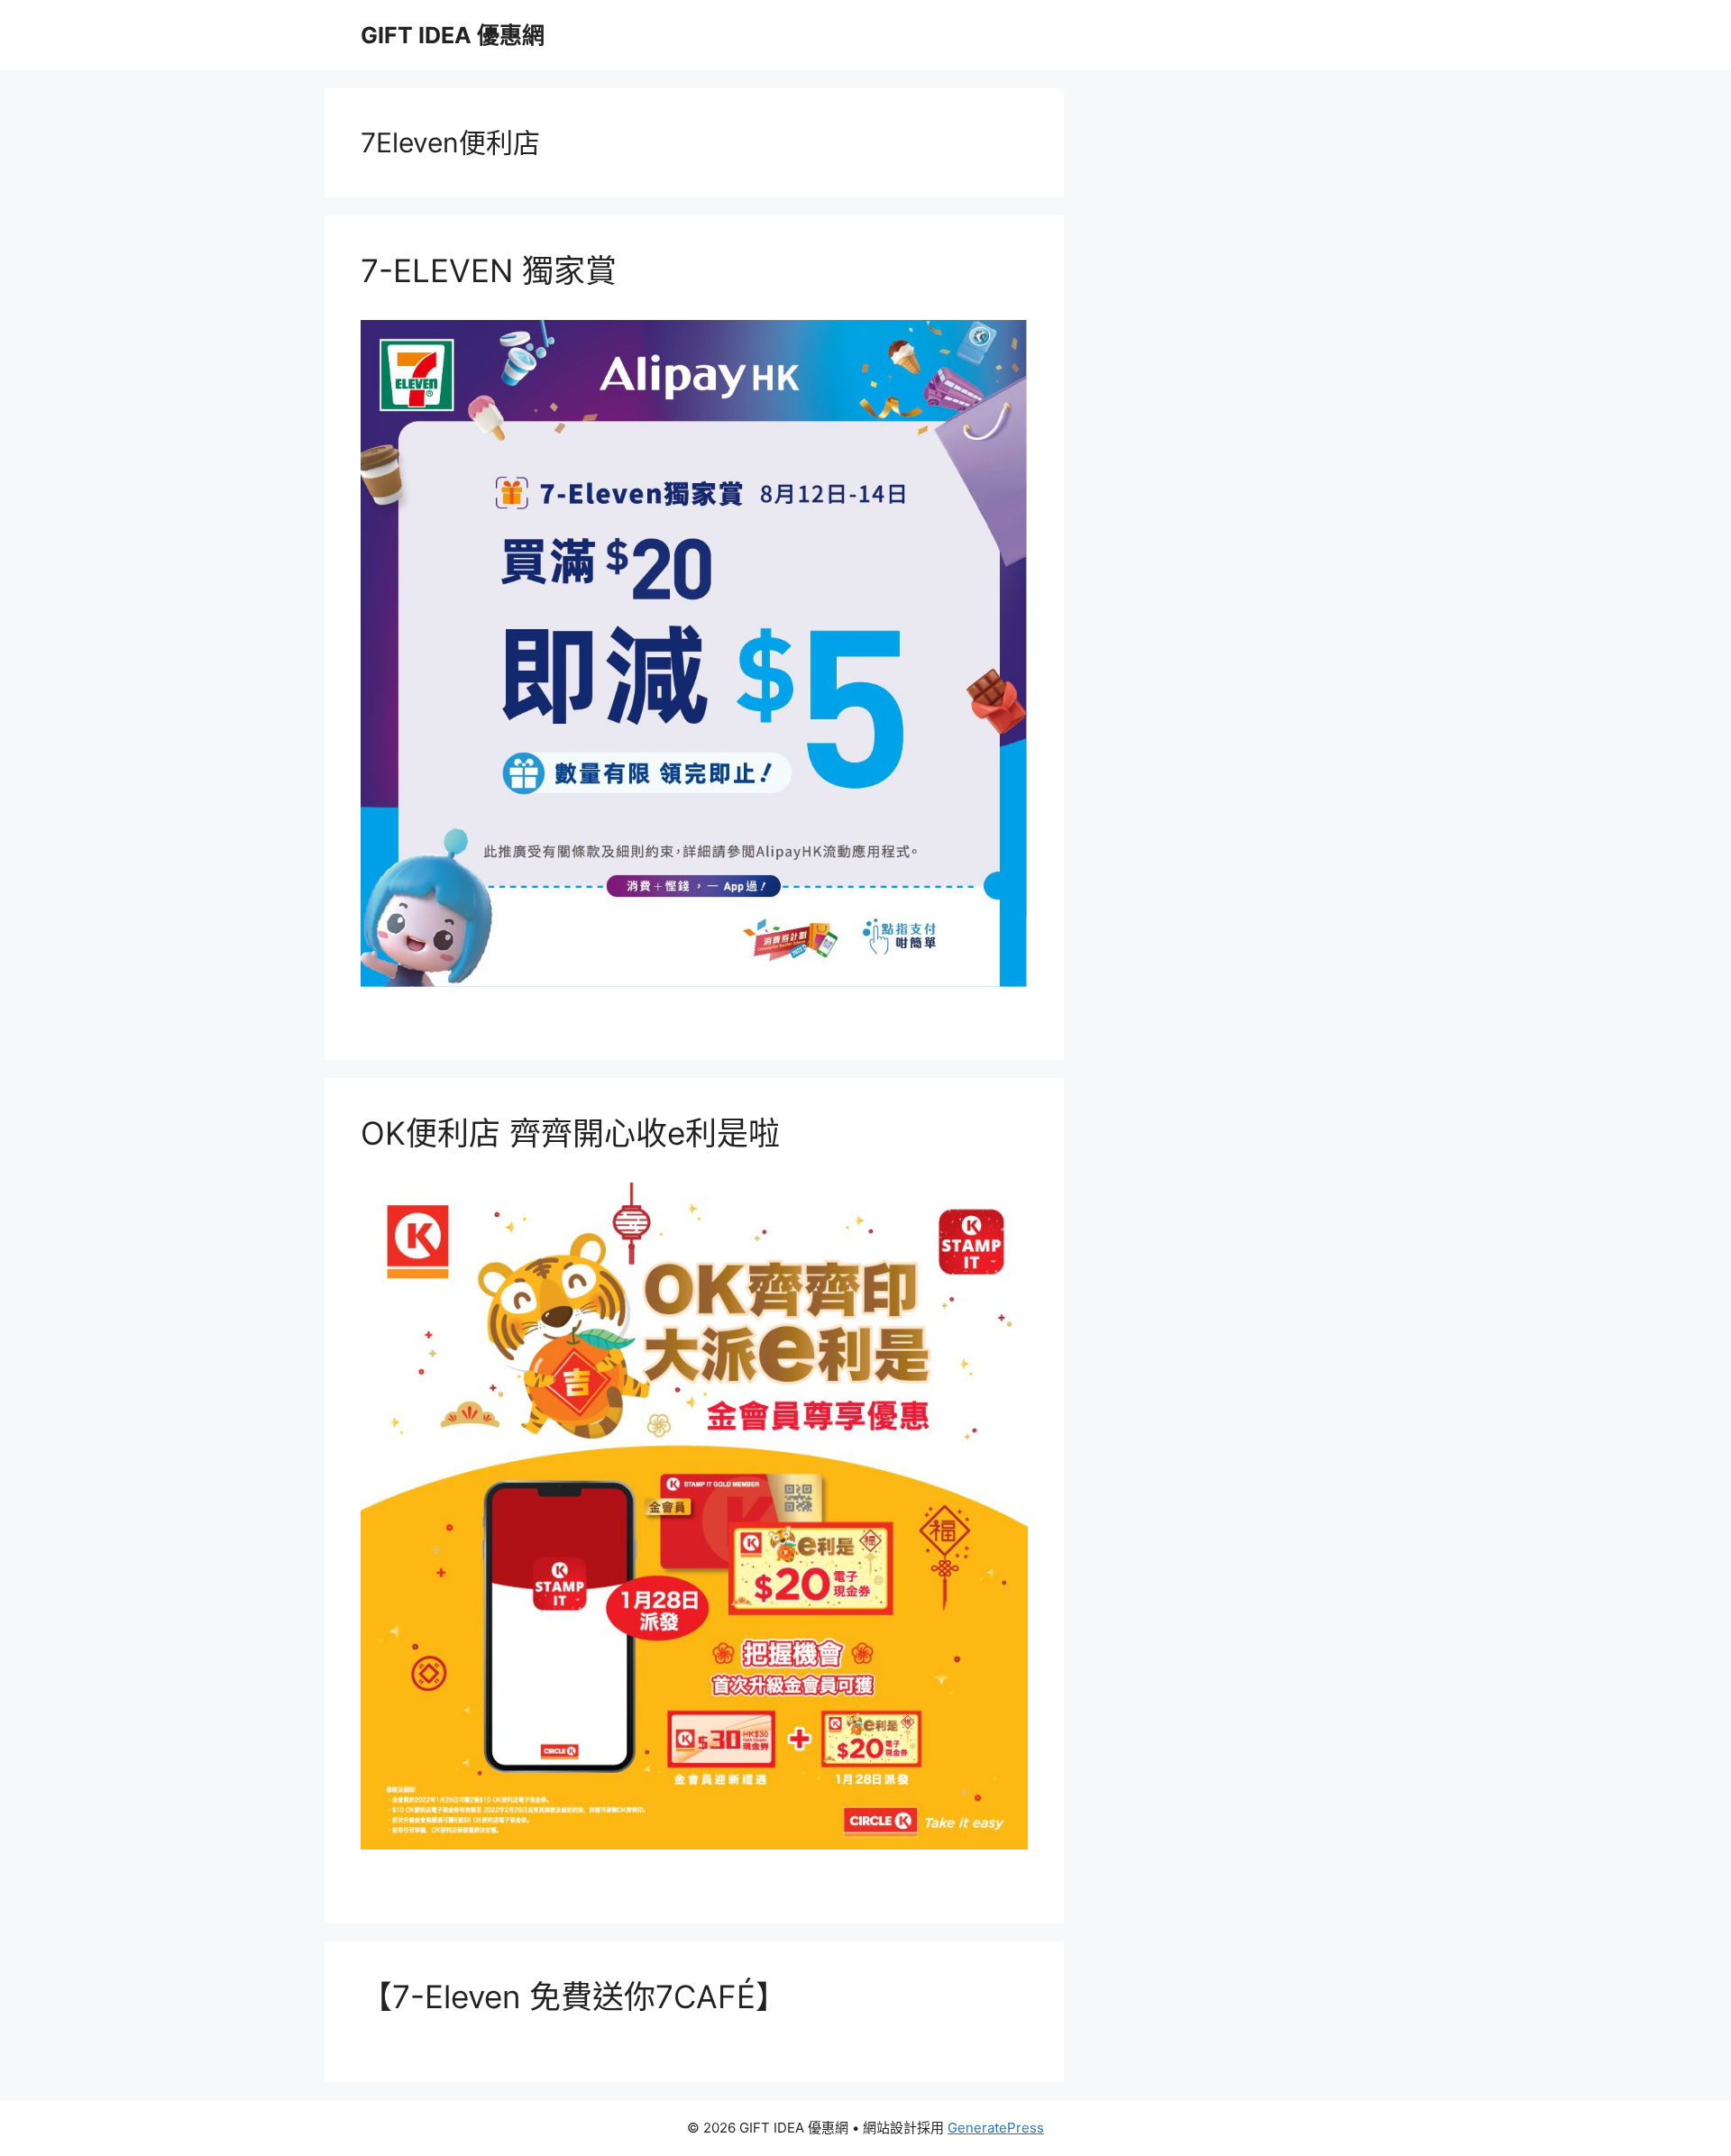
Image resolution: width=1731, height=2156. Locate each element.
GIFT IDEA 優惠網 (453, 35)
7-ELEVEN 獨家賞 (489, 270)
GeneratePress (996, 2128)
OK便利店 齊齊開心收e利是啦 (570, 1133)
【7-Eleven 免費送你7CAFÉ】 (574, 1996)
